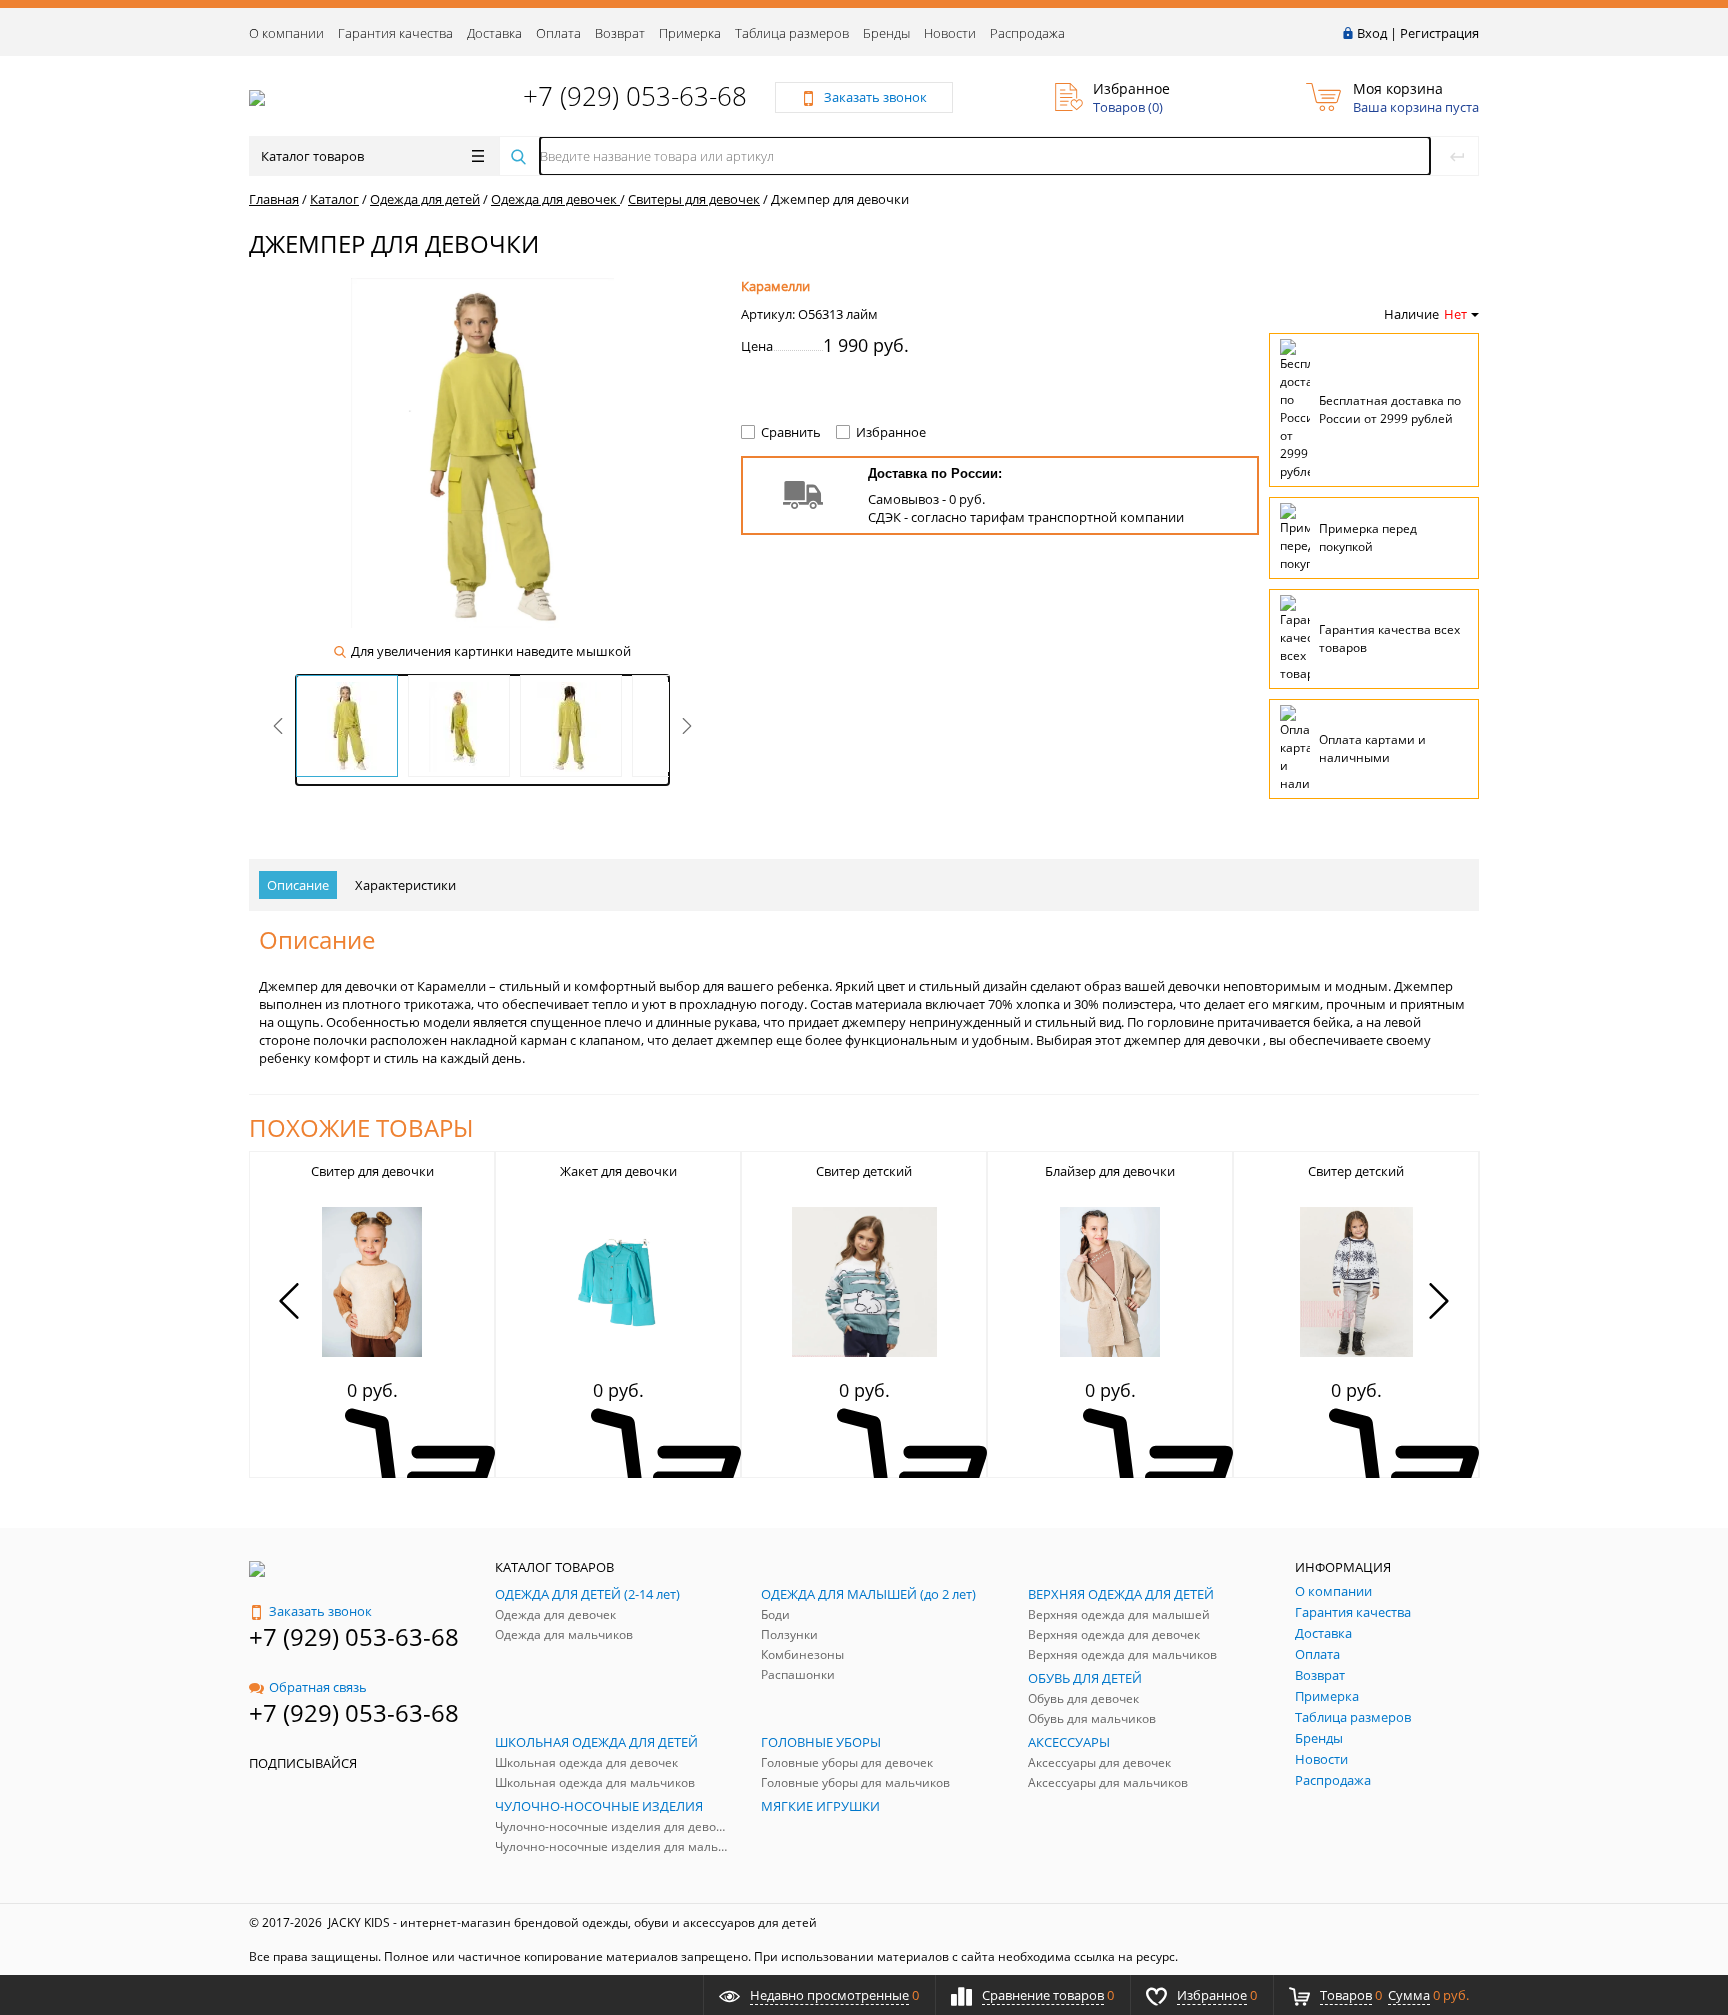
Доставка (494, 33)
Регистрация (1439, 33)
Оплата (558, 33)
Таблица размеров (792, 33)
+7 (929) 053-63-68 (635, 96)
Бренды (886, 33)
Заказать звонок (320, 1611)
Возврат (620, 33)
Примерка (690, 33)
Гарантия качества (395, 33)
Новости (950, 33)
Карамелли (775, 286)
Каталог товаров (312, 156)
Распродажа (1027, 33)
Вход (1372, 33)
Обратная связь (318, 1687)
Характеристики (405, 885)
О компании (286, 33)
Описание (298, 885)
